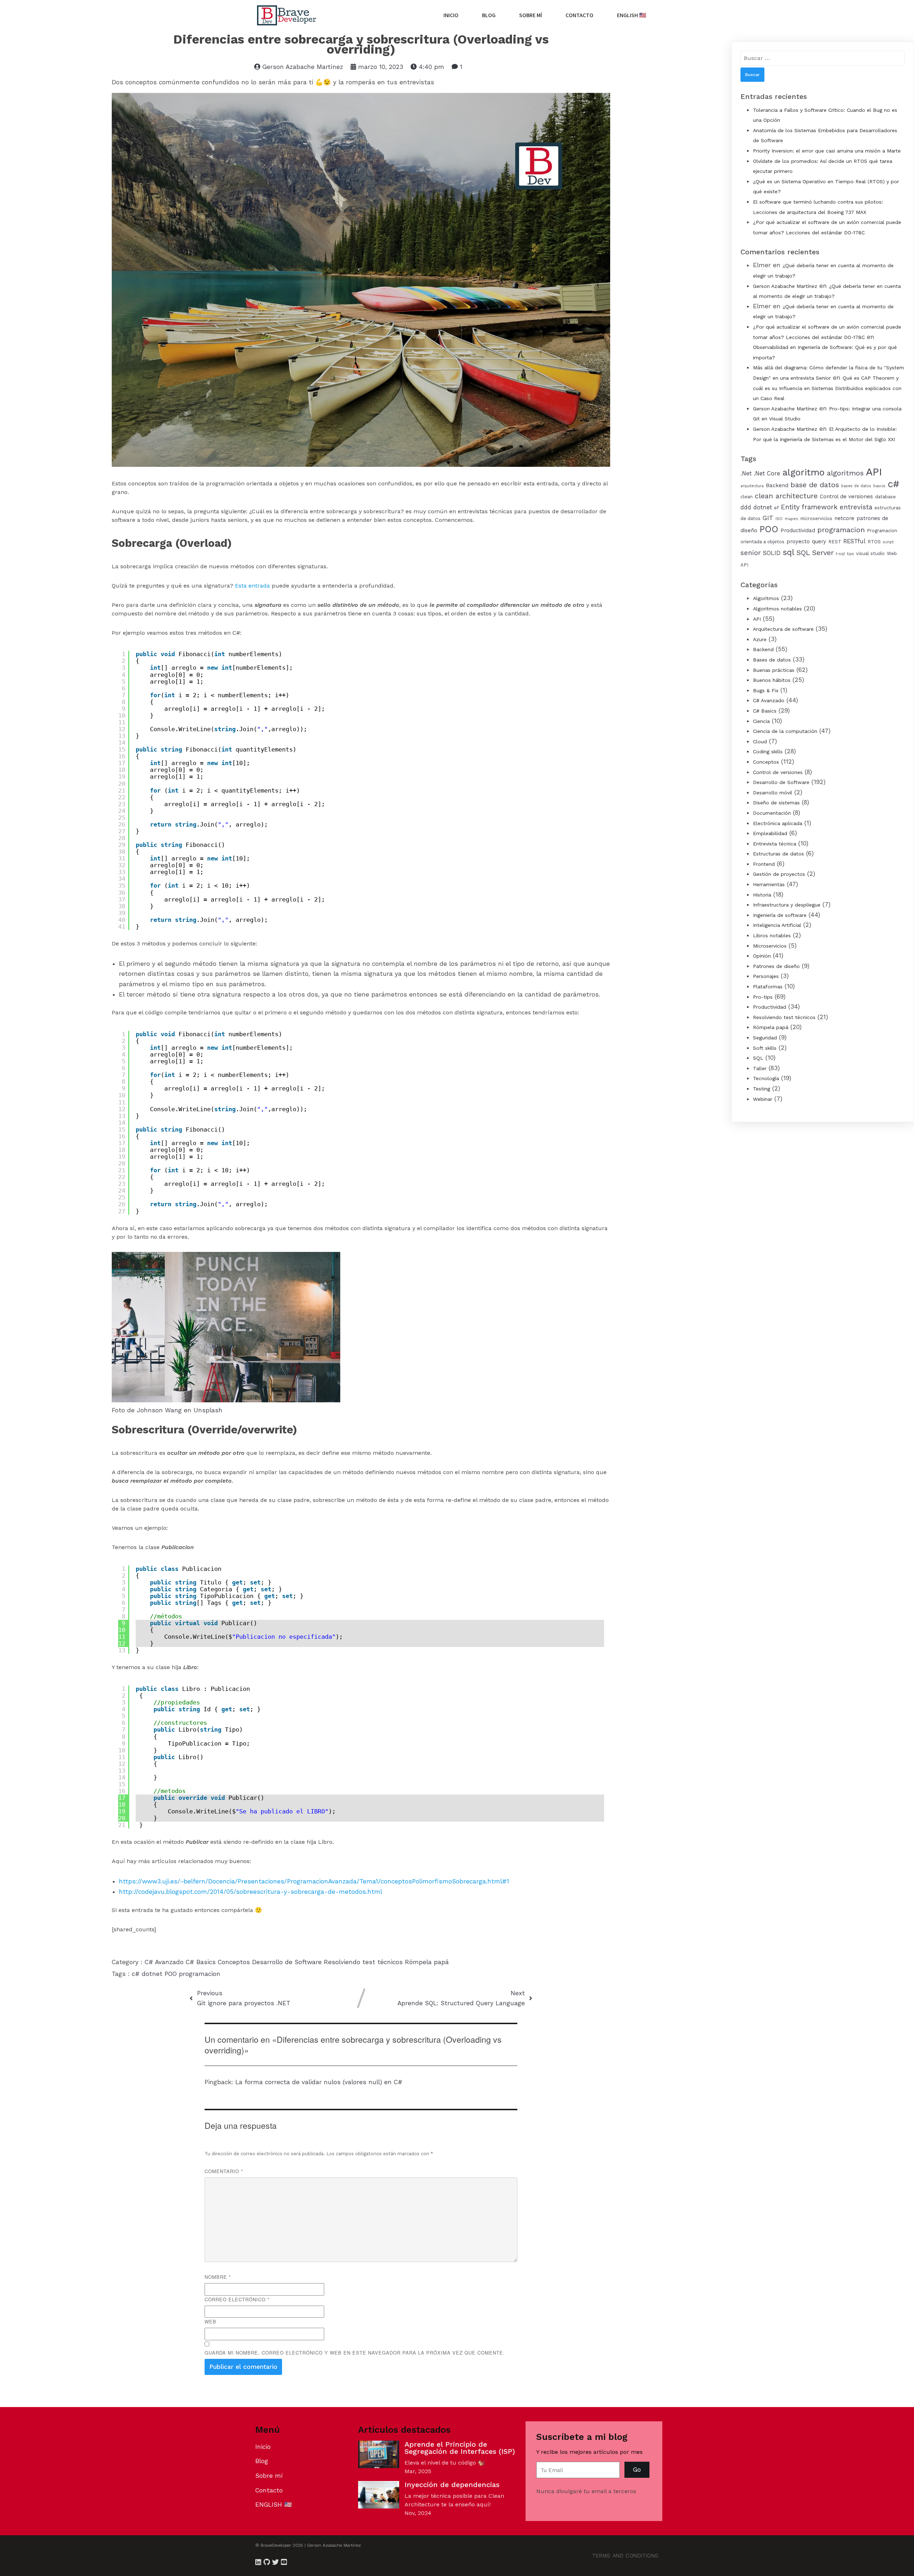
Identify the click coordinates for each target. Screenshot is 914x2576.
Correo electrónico (237, 2299)
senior (751, 553)
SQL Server (815, 553)
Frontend (764, 864)
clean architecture (786, 496)
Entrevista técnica (775, 844)
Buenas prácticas (774, 670)
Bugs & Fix (766, 690)
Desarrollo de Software (288, 1962)
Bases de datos (772, 660)
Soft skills (765, 1048)
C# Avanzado (165, 1962)
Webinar (763, 1099)
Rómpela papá (427, 1962)
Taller (760, 1068)
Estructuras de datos (779, 854)
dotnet (153, 1974)
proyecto (798, 541)
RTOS (874, 542)
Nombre (218, 2277)
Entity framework (809, 507)
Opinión (762, 956)
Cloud (760, 742)
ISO (779, 519)
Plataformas (768, 987)
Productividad (798, 530)
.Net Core (767, 473)
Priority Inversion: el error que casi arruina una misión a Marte (827, 151)
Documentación (772, 813)
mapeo (792, 519)
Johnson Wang (159, 1410)
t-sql (840, 554)
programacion (200, 1974)
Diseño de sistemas (776, 803)
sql (789, 552)
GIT (768, 518)
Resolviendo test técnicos (364, 1962)
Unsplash (208, 1410)
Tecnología (766, 1078)
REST (835, 542)
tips (850, 554)
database (885, 497)
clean (747, 497)
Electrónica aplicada (778, 823)
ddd (746, 507)
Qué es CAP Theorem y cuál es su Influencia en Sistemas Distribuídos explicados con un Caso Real (827, 388)
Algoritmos (766, 598)
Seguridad (765, 1038)
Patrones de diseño (776, 966)
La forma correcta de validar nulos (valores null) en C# (319, 2082)
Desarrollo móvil (773, 793)
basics (879, 486)
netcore (844, 518)
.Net (746, 473)
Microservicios (770, 946)
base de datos (815, 485)
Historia (762, 895)
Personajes (766, 976)
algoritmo (803, 472)
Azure (760, 639)
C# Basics (202, 1962)
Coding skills (768, 752)
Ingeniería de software (780, 915)
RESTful (854, 541)
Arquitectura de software (783, 629)
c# (137, 1974)
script (888, 542)
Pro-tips (763, 997)
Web (210, 2322)
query (819, 541)
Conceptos (235, 1962)
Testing (762, 1089)
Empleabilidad (770, 833)
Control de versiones (846, 496)
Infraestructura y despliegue (787, 905)
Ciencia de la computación (785, 731)
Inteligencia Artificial (777, 925)
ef (776, 508)
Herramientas (769, 884)
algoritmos (845, 473)
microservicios (816, 518)
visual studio (870, 553)
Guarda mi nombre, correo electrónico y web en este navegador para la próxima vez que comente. (355, 2353)
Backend (777, 485)
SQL (758, 1058)
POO (172, 1974)
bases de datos (856, 486)
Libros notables (772, 935)
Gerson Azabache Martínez (785, 286)
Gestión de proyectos (779, 874)
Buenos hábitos (772, 680)
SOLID (772, 553)
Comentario (224, 2171)
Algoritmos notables (777, 609)
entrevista (856, 507)
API (874, 472)
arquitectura (752, 486)
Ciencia (761, 721)
